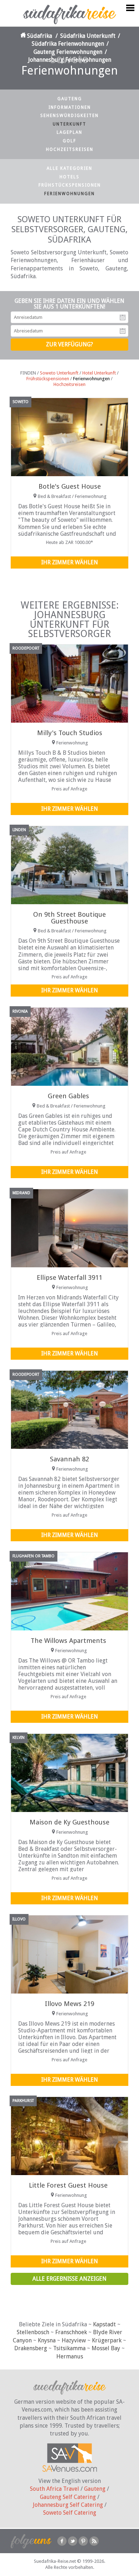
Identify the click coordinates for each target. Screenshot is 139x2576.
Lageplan (69, 132)
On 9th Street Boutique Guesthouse (69, 918)
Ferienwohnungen (69, 194)
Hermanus (70, 2356)
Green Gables (68, 1096)
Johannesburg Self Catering (68, 2505)
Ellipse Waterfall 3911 (69, 1277)
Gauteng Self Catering (68, 2497)
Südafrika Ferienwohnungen (68, 44)
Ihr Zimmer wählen (70, 562)
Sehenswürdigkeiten (69, 116)
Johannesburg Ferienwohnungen (70, 60)
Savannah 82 (69, 1459)
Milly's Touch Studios (70, 733)
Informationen (70, 107)
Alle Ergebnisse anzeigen (69, 2279)
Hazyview (74, 2340)
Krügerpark (107, 2340)
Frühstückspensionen (70, 185)
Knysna (47, 2340)
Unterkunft (69, 124)
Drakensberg (31, 2348)
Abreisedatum (123, 331)
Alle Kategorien (69, 168)
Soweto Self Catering (70, 2513)
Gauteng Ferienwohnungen (68, 52)
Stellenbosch (33, 2332)
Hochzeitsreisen (70, 149)
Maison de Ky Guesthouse (69, 1822)
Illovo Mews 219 (69, 2004)
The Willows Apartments (68, 1641)
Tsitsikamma (69, 2348)
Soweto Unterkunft (59, 373)
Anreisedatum (123, 317)
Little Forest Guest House (68, 2185)
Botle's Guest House (70, 486)
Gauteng (70, 99)
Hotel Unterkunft (99, 373)
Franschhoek (71, 2332)
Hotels (69, 177)
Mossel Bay (106, 2348)
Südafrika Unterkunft (88, 36)
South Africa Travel (55, 2489)
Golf (69, 141)
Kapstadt (104, 2324)
